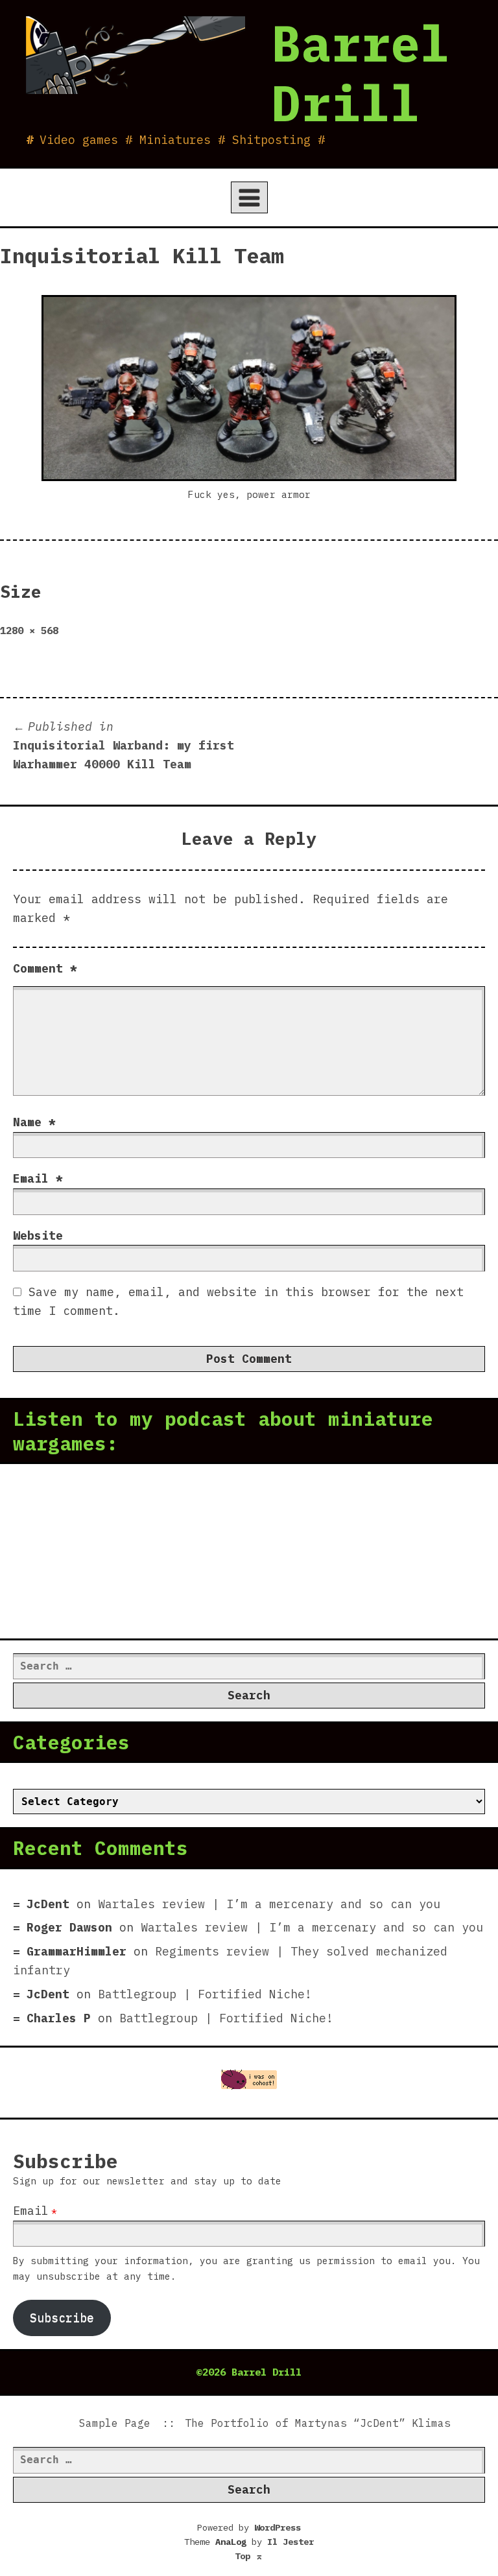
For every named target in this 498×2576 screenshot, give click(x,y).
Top (249, 2556)
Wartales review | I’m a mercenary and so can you (269, 1904)
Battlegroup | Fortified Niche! (205, 1994)
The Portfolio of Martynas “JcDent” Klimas (318, 2423)
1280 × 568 (29, 630)
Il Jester (290, 2542)
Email (38, 1178)
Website (38, 1235)
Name (34, 1122)
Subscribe (62, 2318)
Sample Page (115, 2423)
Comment (45, 968)
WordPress (278, 2527)
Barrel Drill (361, 73)
